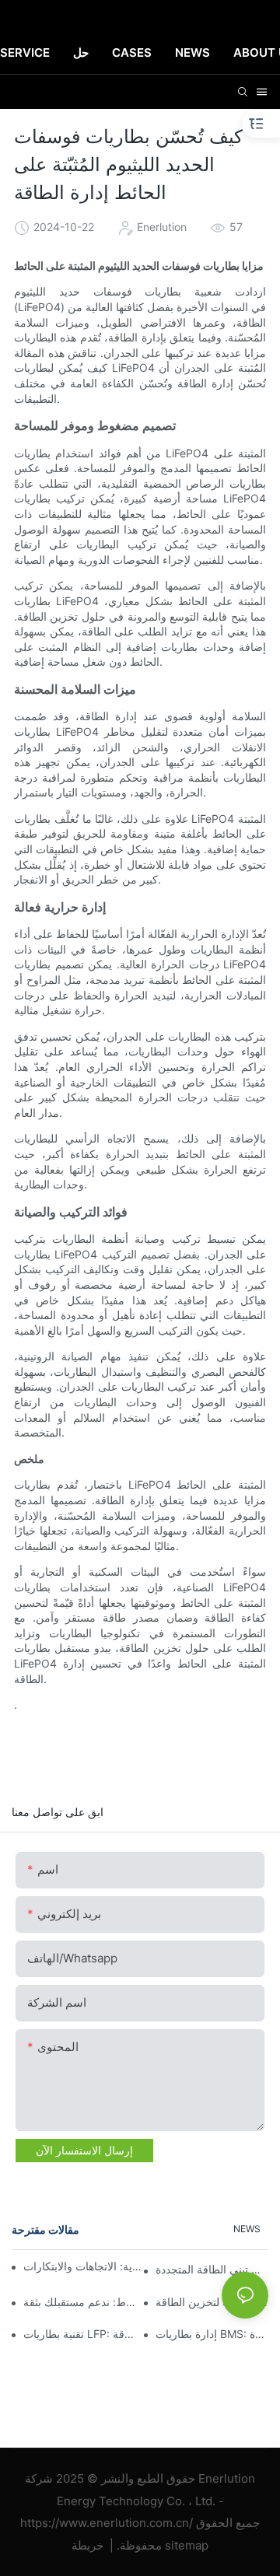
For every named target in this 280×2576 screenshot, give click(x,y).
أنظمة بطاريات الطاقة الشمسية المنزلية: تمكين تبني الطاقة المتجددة (212, 2269)
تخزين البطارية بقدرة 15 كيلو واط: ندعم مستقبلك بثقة (80, 2302)
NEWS (247, 2229)
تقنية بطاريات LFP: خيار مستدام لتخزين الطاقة (80, 2334)
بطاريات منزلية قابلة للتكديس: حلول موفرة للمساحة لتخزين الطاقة (212, 2302)
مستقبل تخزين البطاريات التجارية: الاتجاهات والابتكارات (83, 2266)
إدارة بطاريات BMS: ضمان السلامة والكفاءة (212, 2334)
